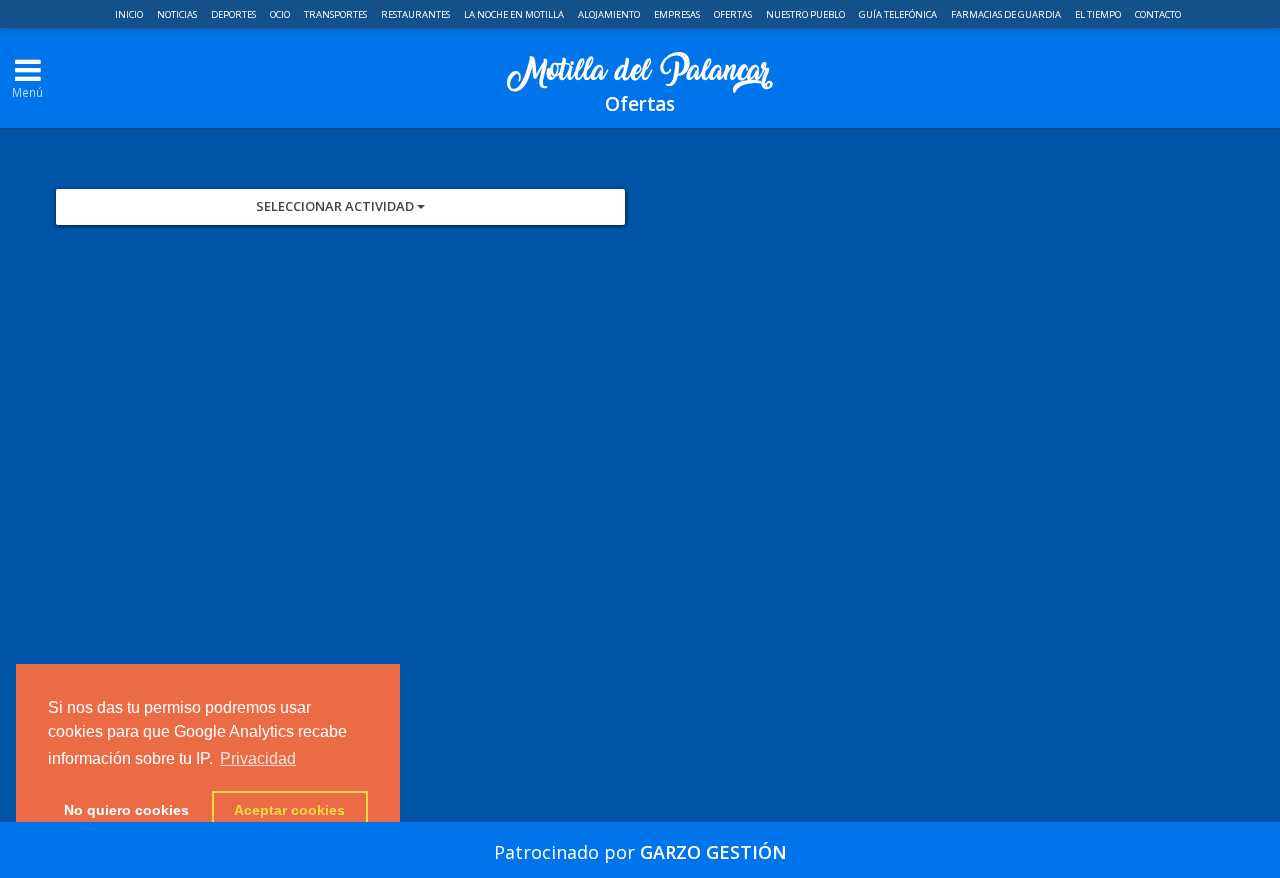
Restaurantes (416, 14)
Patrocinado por (640, 852)
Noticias (178, 14)
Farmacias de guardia (1007, 14)
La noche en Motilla (515, 14)
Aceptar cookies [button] (289, 810)
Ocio (281, 14)
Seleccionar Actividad (336, 206)
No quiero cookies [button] (126, 810)
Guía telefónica (899, 14)
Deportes (234, 14)
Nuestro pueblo (806, 14)
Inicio (130, 14)
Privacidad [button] (258, 758)
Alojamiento (610, 14)
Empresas (678, 14)
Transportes (336, 14)
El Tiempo (1099, 14)
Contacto (1158, 14)
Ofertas (734, 14)
